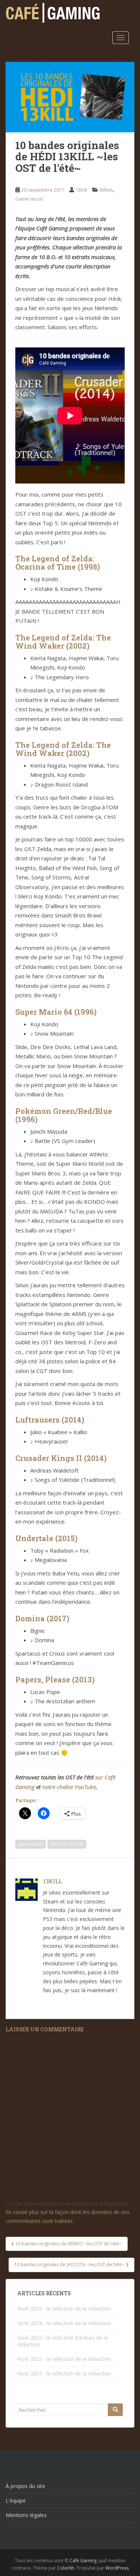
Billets (106, 190)
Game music (29, 199)
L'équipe (16, 2501)
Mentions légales (26, 2515)
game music (31, 1844)
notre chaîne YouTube (69, 1787)
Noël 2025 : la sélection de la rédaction (64, 2309)
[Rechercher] (115, 2410)
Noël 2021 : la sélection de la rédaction (64, 2373)
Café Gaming (83, 2561)
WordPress (117, 2568)
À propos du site (25, 2486)
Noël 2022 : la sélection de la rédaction (64, 2359)
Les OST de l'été (67, 1844)
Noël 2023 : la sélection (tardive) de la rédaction (63, 2341)
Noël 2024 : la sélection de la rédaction (64, 2323)
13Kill (81, 190)
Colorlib (66, 2568)
